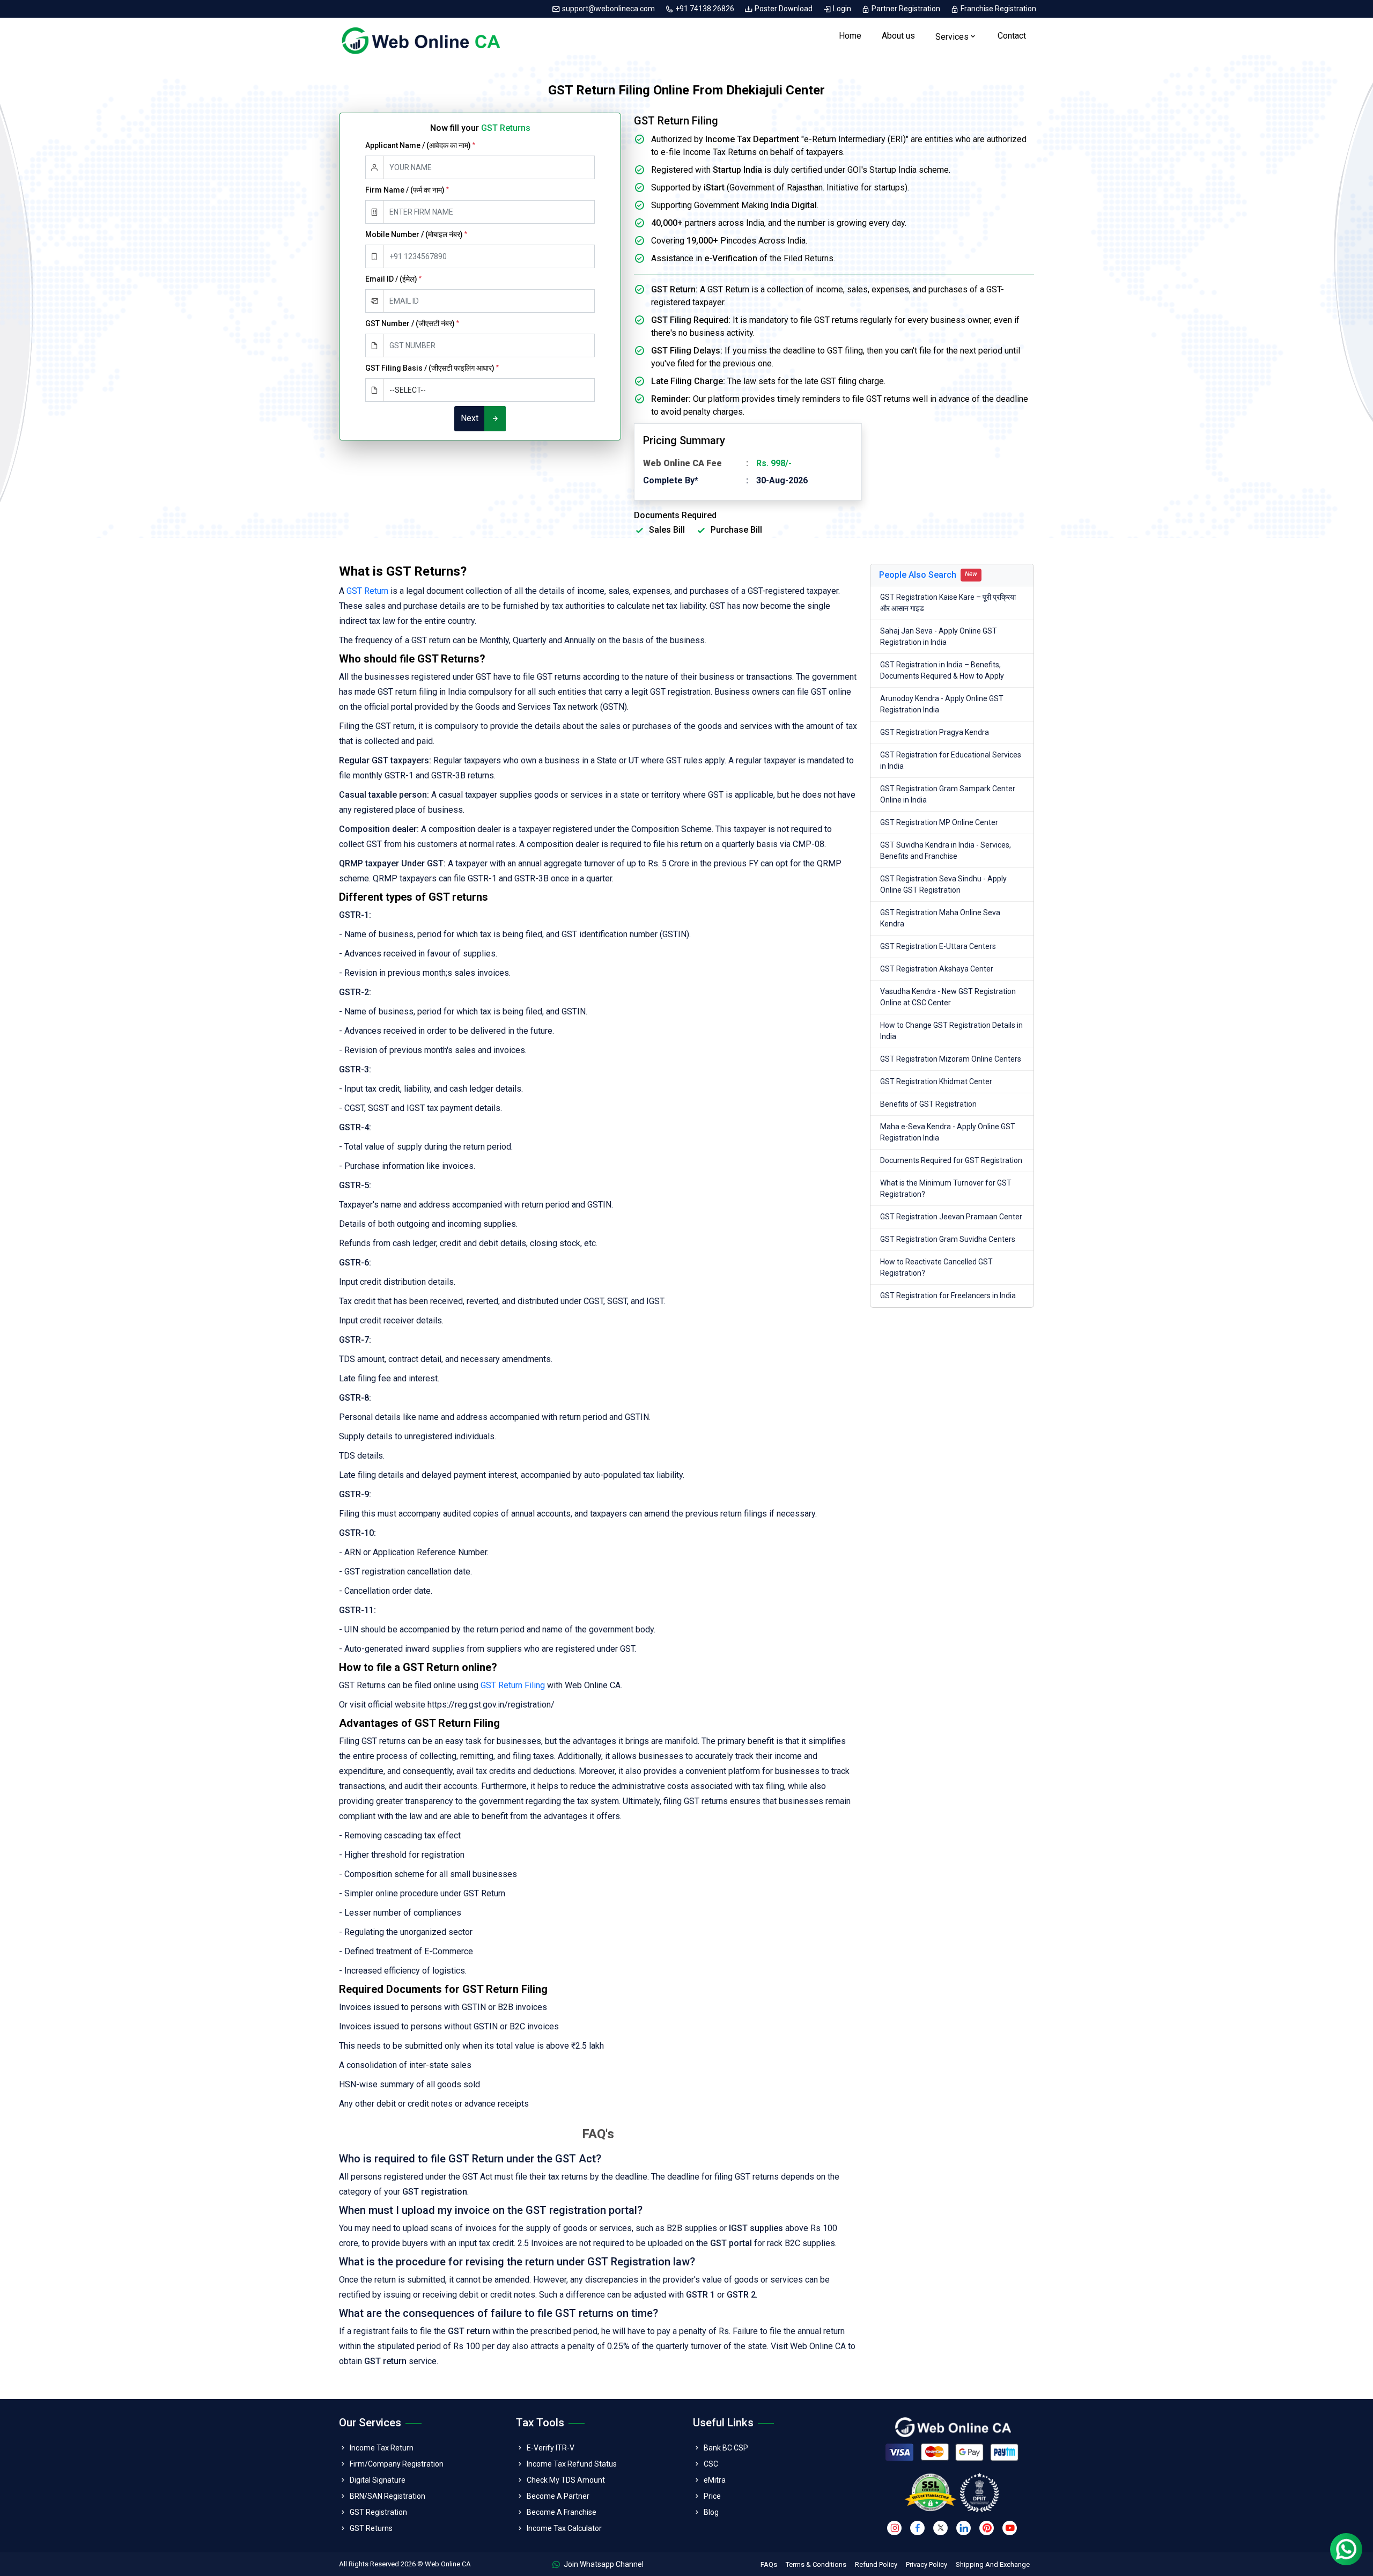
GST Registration (378, 2512)
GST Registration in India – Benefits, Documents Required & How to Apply (942, 670)
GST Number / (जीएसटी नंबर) (412, 323)
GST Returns (371, 2528)
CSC (711, 2464)
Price (712, 2496)
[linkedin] (964, 2528)
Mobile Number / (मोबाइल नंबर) (416, 234)
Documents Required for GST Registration (951, 1160)
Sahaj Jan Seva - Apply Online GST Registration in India (939, 636)
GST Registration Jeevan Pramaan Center (951, 1217)
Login (842, 9)
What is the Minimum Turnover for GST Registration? (946, 1188)
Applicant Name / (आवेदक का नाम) (420, 145)
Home (850, 36)
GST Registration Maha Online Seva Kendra (940, 918)
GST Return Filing (513, 1685)
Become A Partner (558, 2496)
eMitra (715, 2480)
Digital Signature (378, 2480)
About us (898, 36)
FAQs (769, 2564)
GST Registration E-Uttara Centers (938, 946)
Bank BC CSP (726, 2448)
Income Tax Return (382, 2448)
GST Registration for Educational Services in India (951, 760)
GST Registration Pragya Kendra (935, 732)
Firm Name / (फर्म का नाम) (407, 190)
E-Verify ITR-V (551, 2448)
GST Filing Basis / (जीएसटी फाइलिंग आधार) (432, 368)
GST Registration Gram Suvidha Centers (948, 1239)
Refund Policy (876, 2564)
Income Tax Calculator (564, 2528)
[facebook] (917, 2528)
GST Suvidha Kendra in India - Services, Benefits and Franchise (946, 851)
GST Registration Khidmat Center (936, 1081)
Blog (711, 2512)
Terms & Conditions (816, 2564)
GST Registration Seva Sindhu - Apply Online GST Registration (943, 884)
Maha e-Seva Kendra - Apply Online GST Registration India (948, 1132)
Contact (1012, 36)
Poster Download (784, 9)
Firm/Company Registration (397, 2464)
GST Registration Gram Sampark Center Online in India (948, 794)
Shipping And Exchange (993, 2564)
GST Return (367, 591)
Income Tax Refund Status (572, 2464)
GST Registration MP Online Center (939, 822)
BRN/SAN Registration (387, 2496)
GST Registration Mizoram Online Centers (951, 1059)
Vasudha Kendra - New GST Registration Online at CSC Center (948, 997)
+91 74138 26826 (705, 9)
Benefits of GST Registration (928, 1104)
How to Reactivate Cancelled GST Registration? (936, 1267)
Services (952, 37)
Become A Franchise (562, 2512)
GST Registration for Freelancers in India (948, 1296)
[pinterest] (987, 2528)
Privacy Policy (927, 2564)
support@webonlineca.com (608, 9)
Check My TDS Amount (566, 2480)
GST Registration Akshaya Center (937, 969)
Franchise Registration (998, 9)
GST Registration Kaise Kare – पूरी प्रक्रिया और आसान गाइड (948, 603)
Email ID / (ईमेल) (393, 279)
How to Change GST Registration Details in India (951, 1031)
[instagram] (894, 2528)
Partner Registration (906, 9)
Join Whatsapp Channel (603, 2564)
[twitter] (940, 2528)
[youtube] (1010, 2528)
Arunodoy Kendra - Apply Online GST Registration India (942, 704)
